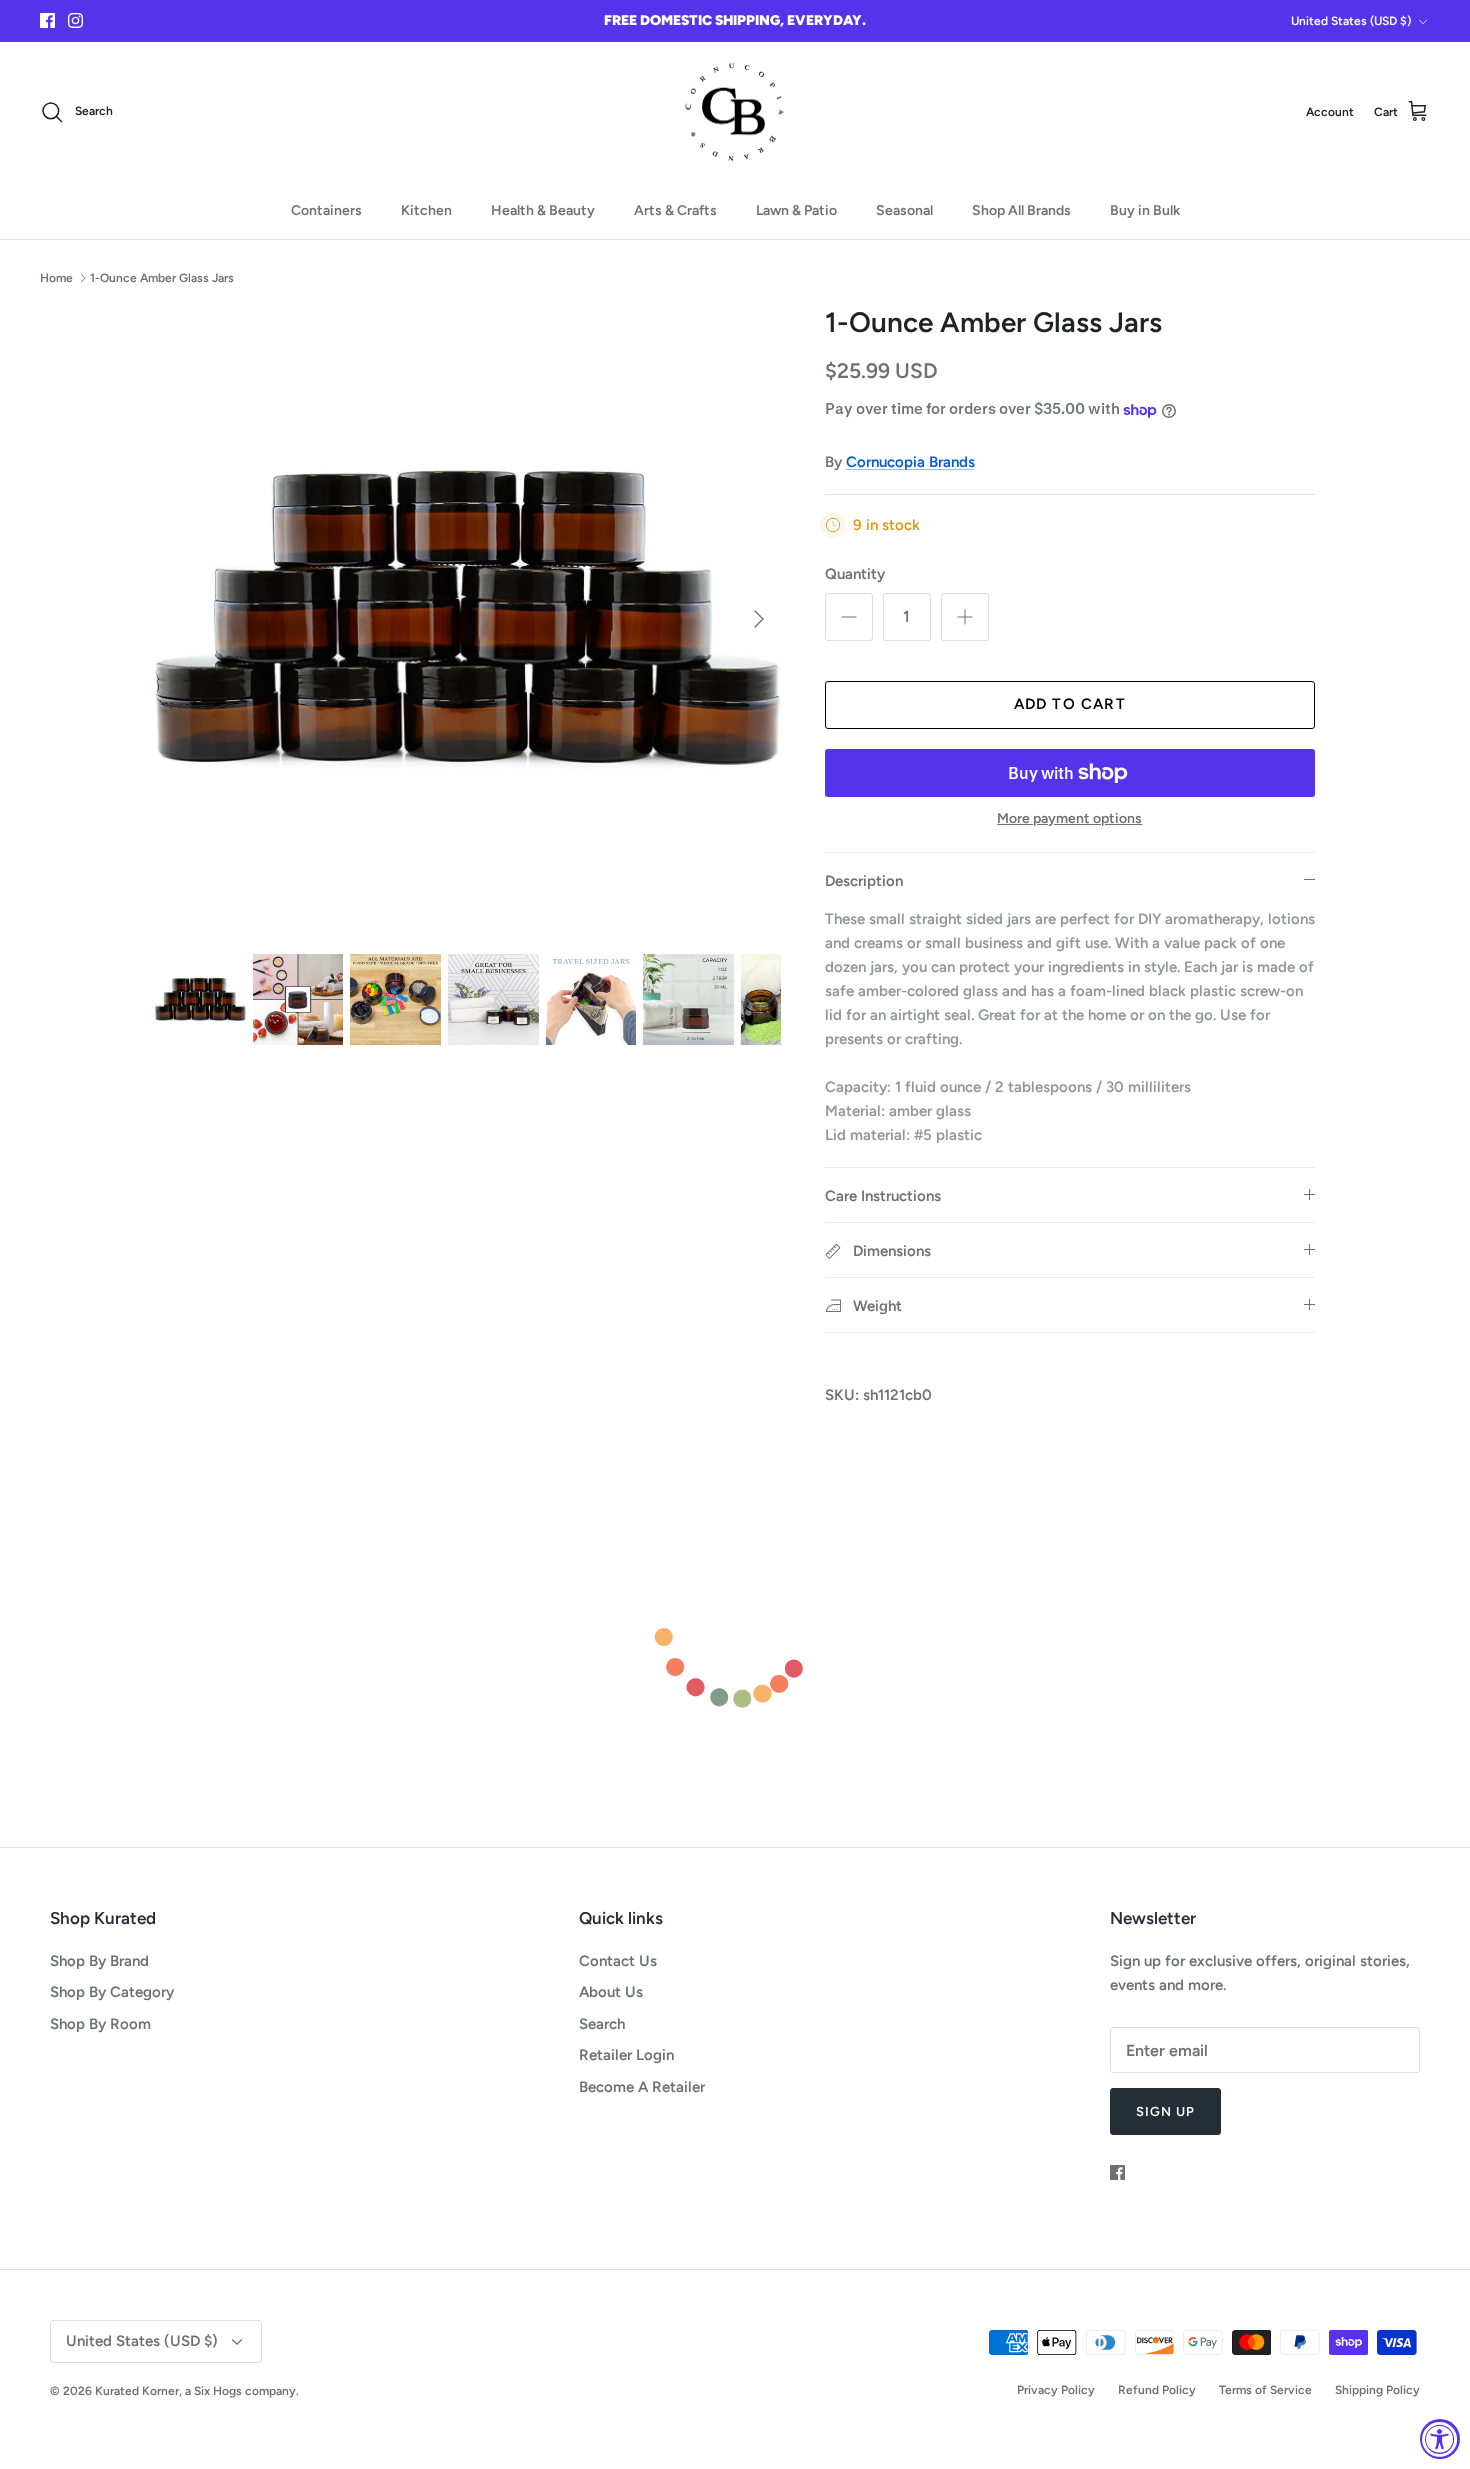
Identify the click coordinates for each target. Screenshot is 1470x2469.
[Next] (759, 619)
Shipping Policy (1377, 2390)
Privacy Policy (1056, 2390)
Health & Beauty (543, 210)
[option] (468, 619)
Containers (326, 210)
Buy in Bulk (1145, 210)
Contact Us (618, 1961)
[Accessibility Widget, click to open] (1440, 2439)
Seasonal (904, 210)
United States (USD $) (1351, 21)
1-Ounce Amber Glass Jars (162, 277)
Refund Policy (1157, 2390)
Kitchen (426, 210)
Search (602, 2024)
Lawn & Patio (796, 210)
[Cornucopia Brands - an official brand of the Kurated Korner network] (735, 112)
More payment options (1069, 819)
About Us (611, 1992)
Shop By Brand (99, 1961)
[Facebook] (47, 20)
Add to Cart (1070, 704)
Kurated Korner (137, 2391)
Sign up (1165, 2111)
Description (864, 881)
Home (56, 277)
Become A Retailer (642, 2087)
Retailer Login (626, 2055)
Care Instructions (883, 1196)
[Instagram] (75, 20)
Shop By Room (100, 2024)
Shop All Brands (1021, 210)
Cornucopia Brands (910, 462)
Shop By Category (112, 1992)
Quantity (855, 574)
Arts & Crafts (675, 210)
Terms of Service (1265, 2390)
